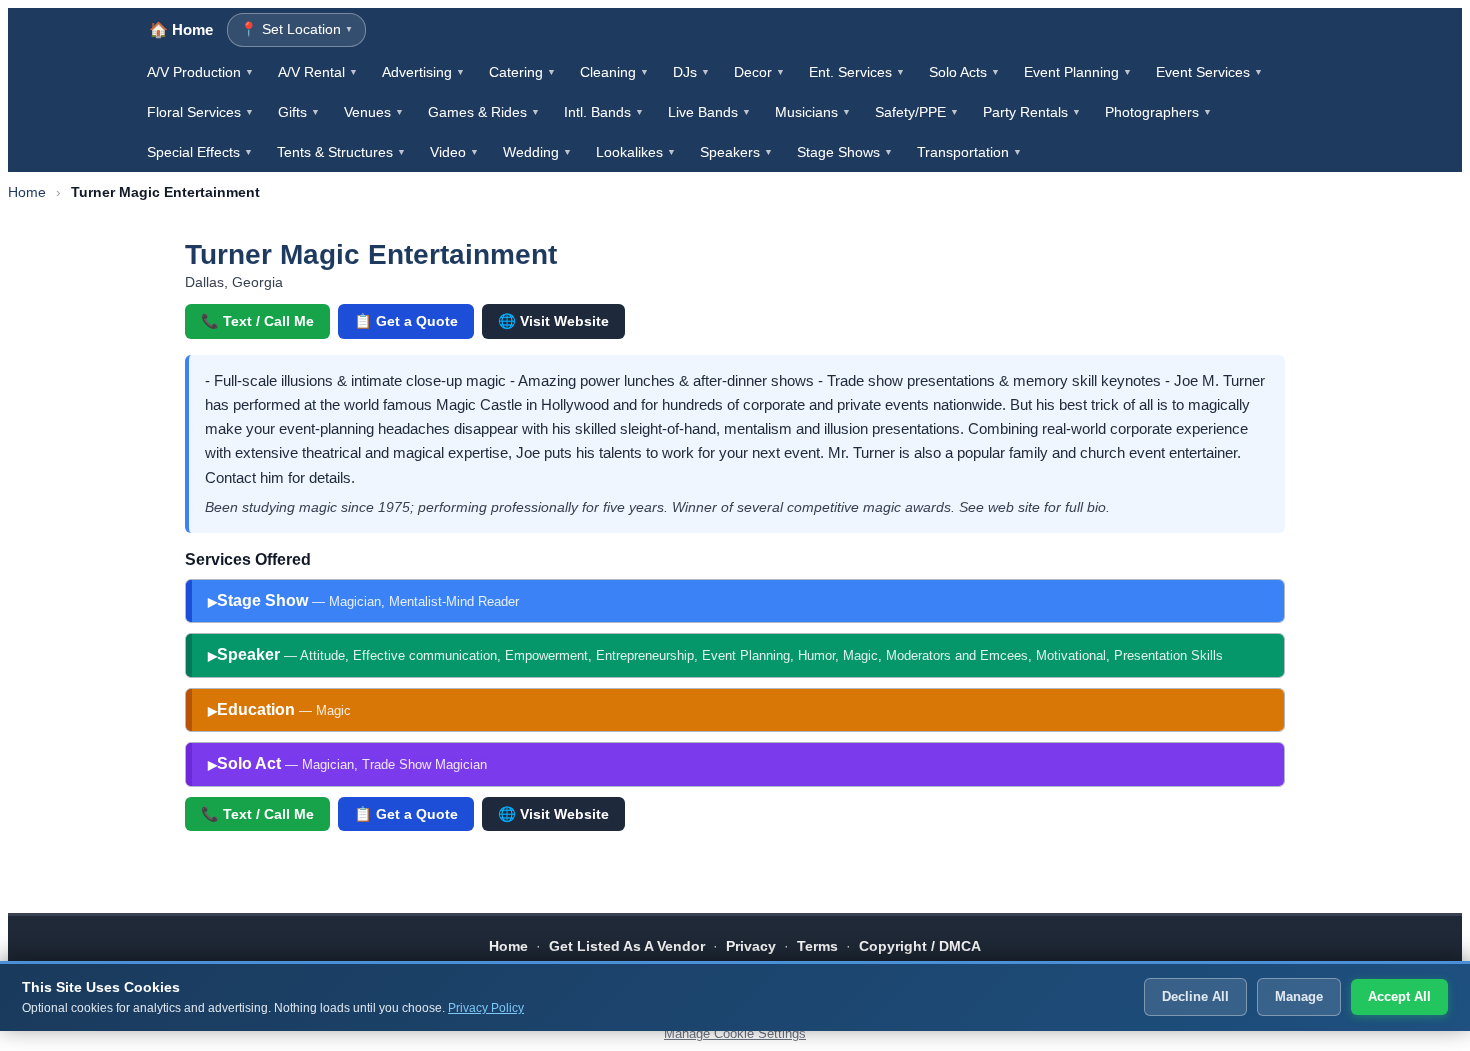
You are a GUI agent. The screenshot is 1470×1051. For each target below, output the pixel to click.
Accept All (1399, 996)
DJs (691, 72)
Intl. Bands (604, 112)
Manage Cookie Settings (735, 1033)
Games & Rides (484, 112)
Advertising (423, 72)
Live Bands (709, 112)
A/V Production (200, 72)
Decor (759, 72)
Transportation (969, 152)
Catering (522, 72)
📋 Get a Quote (406, 321)
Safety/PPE (917, 112)
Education (284, 709)
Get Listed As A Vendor (627, 946)
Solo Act (352, 763)
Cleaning (614, 72)
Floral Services (200, 112)
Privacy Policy (486, 1008)
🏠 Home (181, 29)
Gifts (299, 112)
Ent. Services (857, 72)
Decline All (1195, 996)
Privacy (751, 946)
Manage (1299, 996)
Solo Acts (964, 72)
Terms (817, 946)
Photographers (1158, 112)
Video (454, 152)
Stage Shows (845, 152)
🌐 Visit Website (553, 321)
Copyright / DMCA (920, 946)
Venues (374, 112)
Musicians (813, 112)
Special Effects (200, 152)
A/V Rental (318, 72)
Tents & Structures (341, 152)
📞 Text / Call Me (257, 321)
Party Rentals (1032, 112)
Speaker (720, 654)
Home (27, 192)
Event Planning (1078, 72)
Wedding (537, 152)
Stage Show (368, 600)
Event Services (1209, 72)
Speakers (736, 152)
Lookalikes (636, 152)
